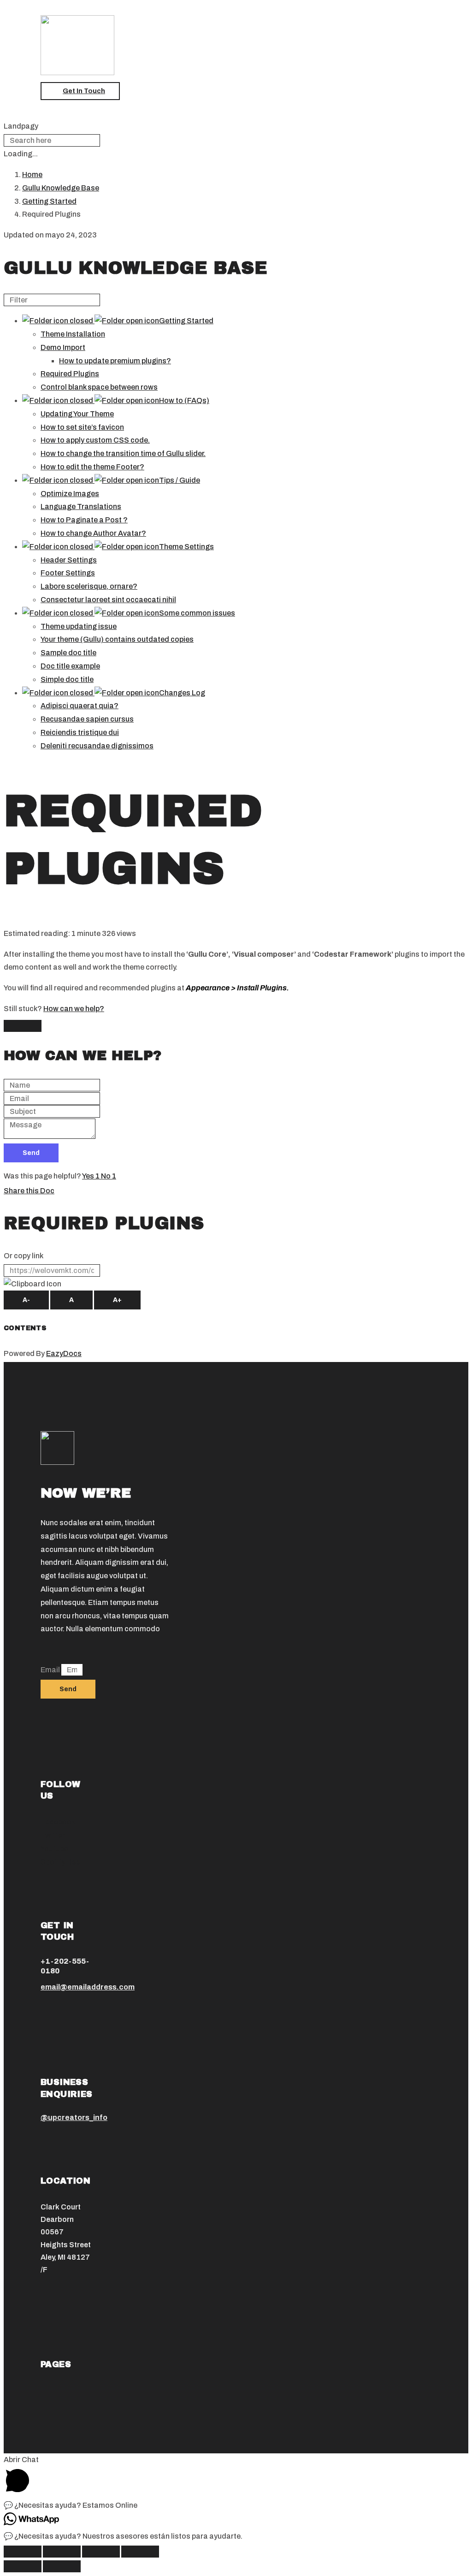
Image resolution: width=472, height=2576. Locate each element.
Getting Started (186, 321)
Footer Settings (68, 573)
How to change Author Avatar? (93, 533)
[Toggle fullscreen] (101, 2552)
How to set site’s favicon (82, 427)
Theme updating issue (79, 626)
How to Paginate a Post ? (84, 520)
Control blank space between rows (99, 387)
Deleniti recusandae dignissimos (97, 746)
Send (31, 1153)
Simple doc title (67, 679)
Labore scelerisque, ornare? (89, 586)
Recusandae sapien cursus (87, 719)
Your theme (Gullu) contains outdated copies (117, 639)
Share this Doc (29, 1191)
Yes (91, 1176)
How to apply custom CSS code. (95, 440)
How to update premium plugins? (115, 361)
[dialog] (236, 1090)
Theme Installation (73, 334)
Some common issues (197, 613)
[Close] (23, 1026)
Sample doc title (68, 653)
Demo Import (63, 347)
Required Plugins (70, 374)
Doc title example (70, 666)
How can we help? (74, 1009)
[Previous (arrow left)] (23, 2566)
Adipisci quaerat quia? (80, 706)
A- (26, 1300)
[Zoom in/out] (140, 2552)
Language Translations (81, 506)
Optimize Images (70, 494)
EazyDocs (64, 1353)
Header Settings (69, 560)
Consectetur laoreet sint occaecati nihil (108, 600)
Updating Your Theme (77, 414)
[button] (80, 91)
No (109, 1176)
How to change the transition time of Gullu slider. (123, 453)
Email (51, 1670)
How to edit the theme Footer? (92, 467)
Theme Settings (186, 547)
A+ (117, 1300)
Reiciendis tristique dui (80, 732)
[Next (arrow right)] (62, 2566)
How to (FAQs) (184, 400)
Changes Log (182, 693)
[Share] (62, 2552)
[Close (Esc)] (23, 2552)
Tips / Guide (180, 480)
